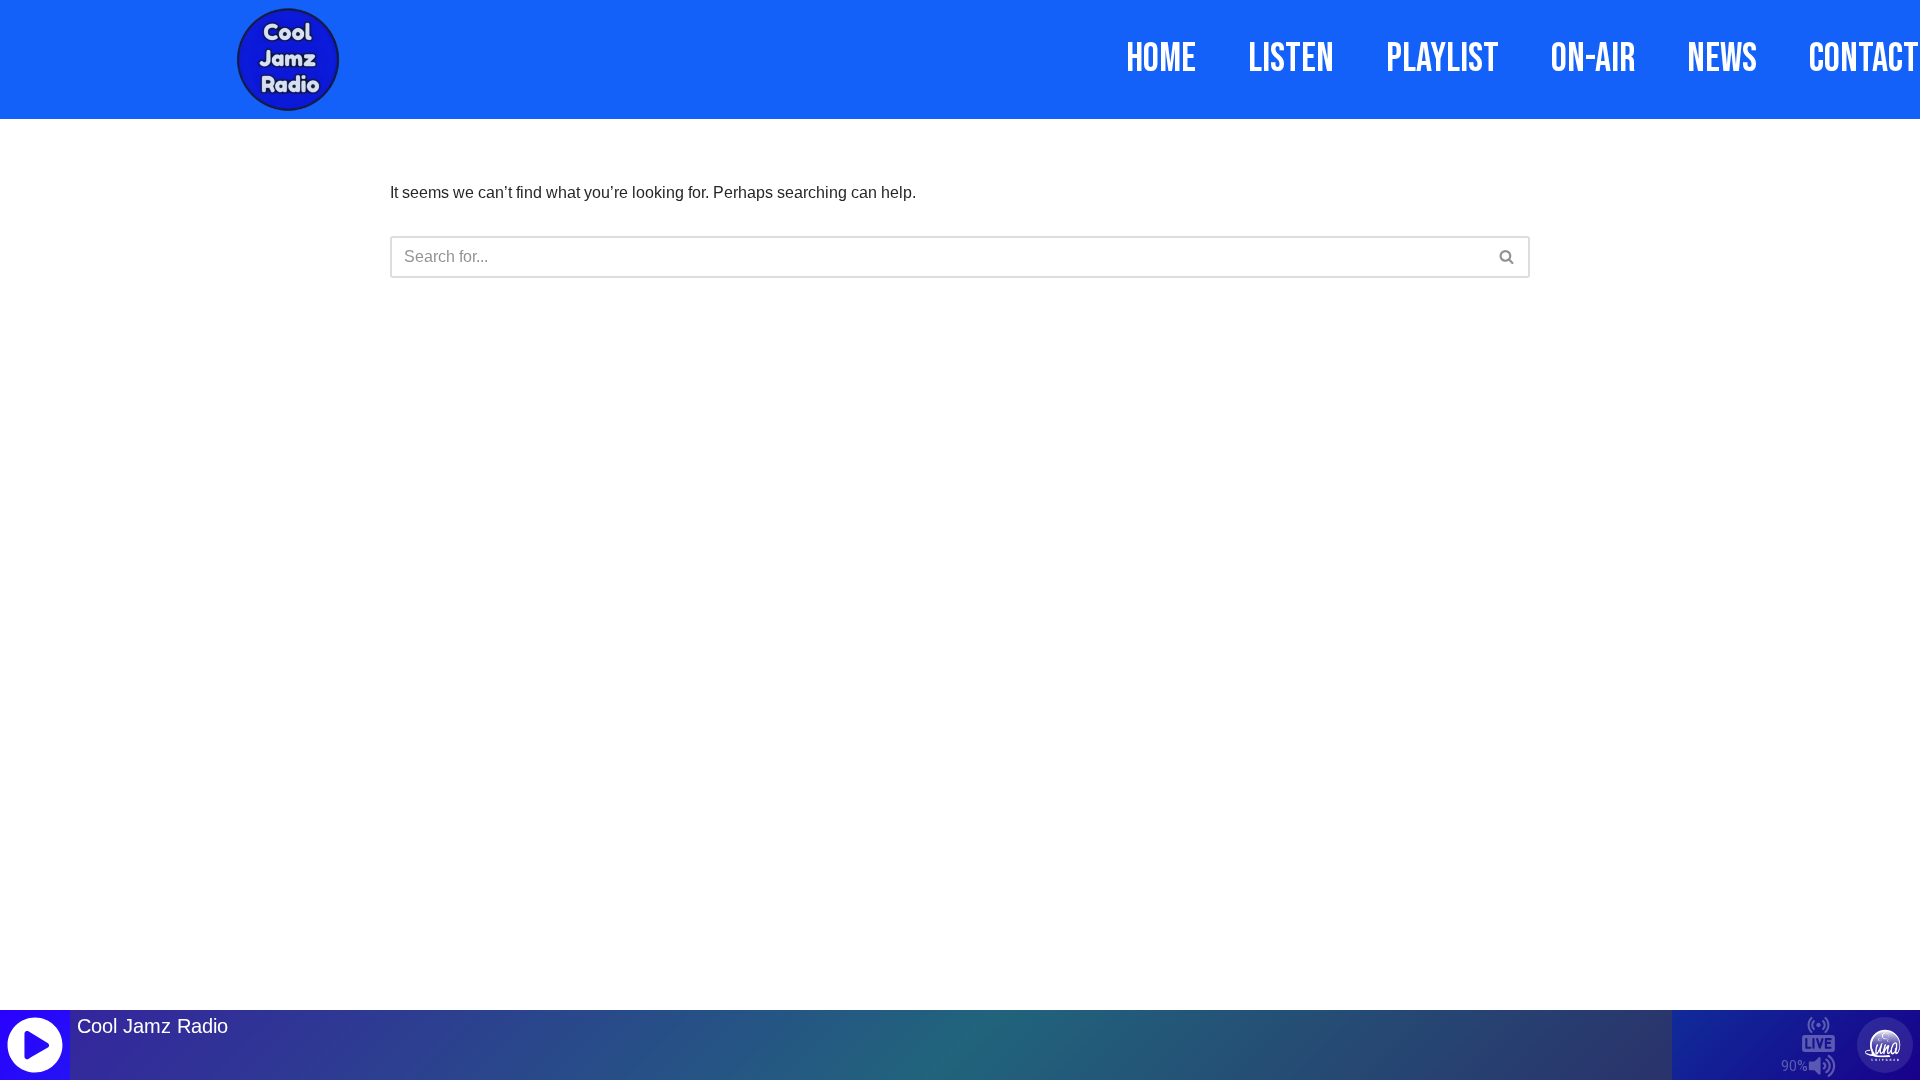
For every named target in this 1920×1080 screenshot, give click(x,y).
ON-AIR (1593, 59)
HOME (1161, 59)
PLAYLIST (1442, 59)
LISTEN (1291, 59)
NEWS (1722, 59)
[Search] (1507, 257)
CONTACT (1864, 59)
